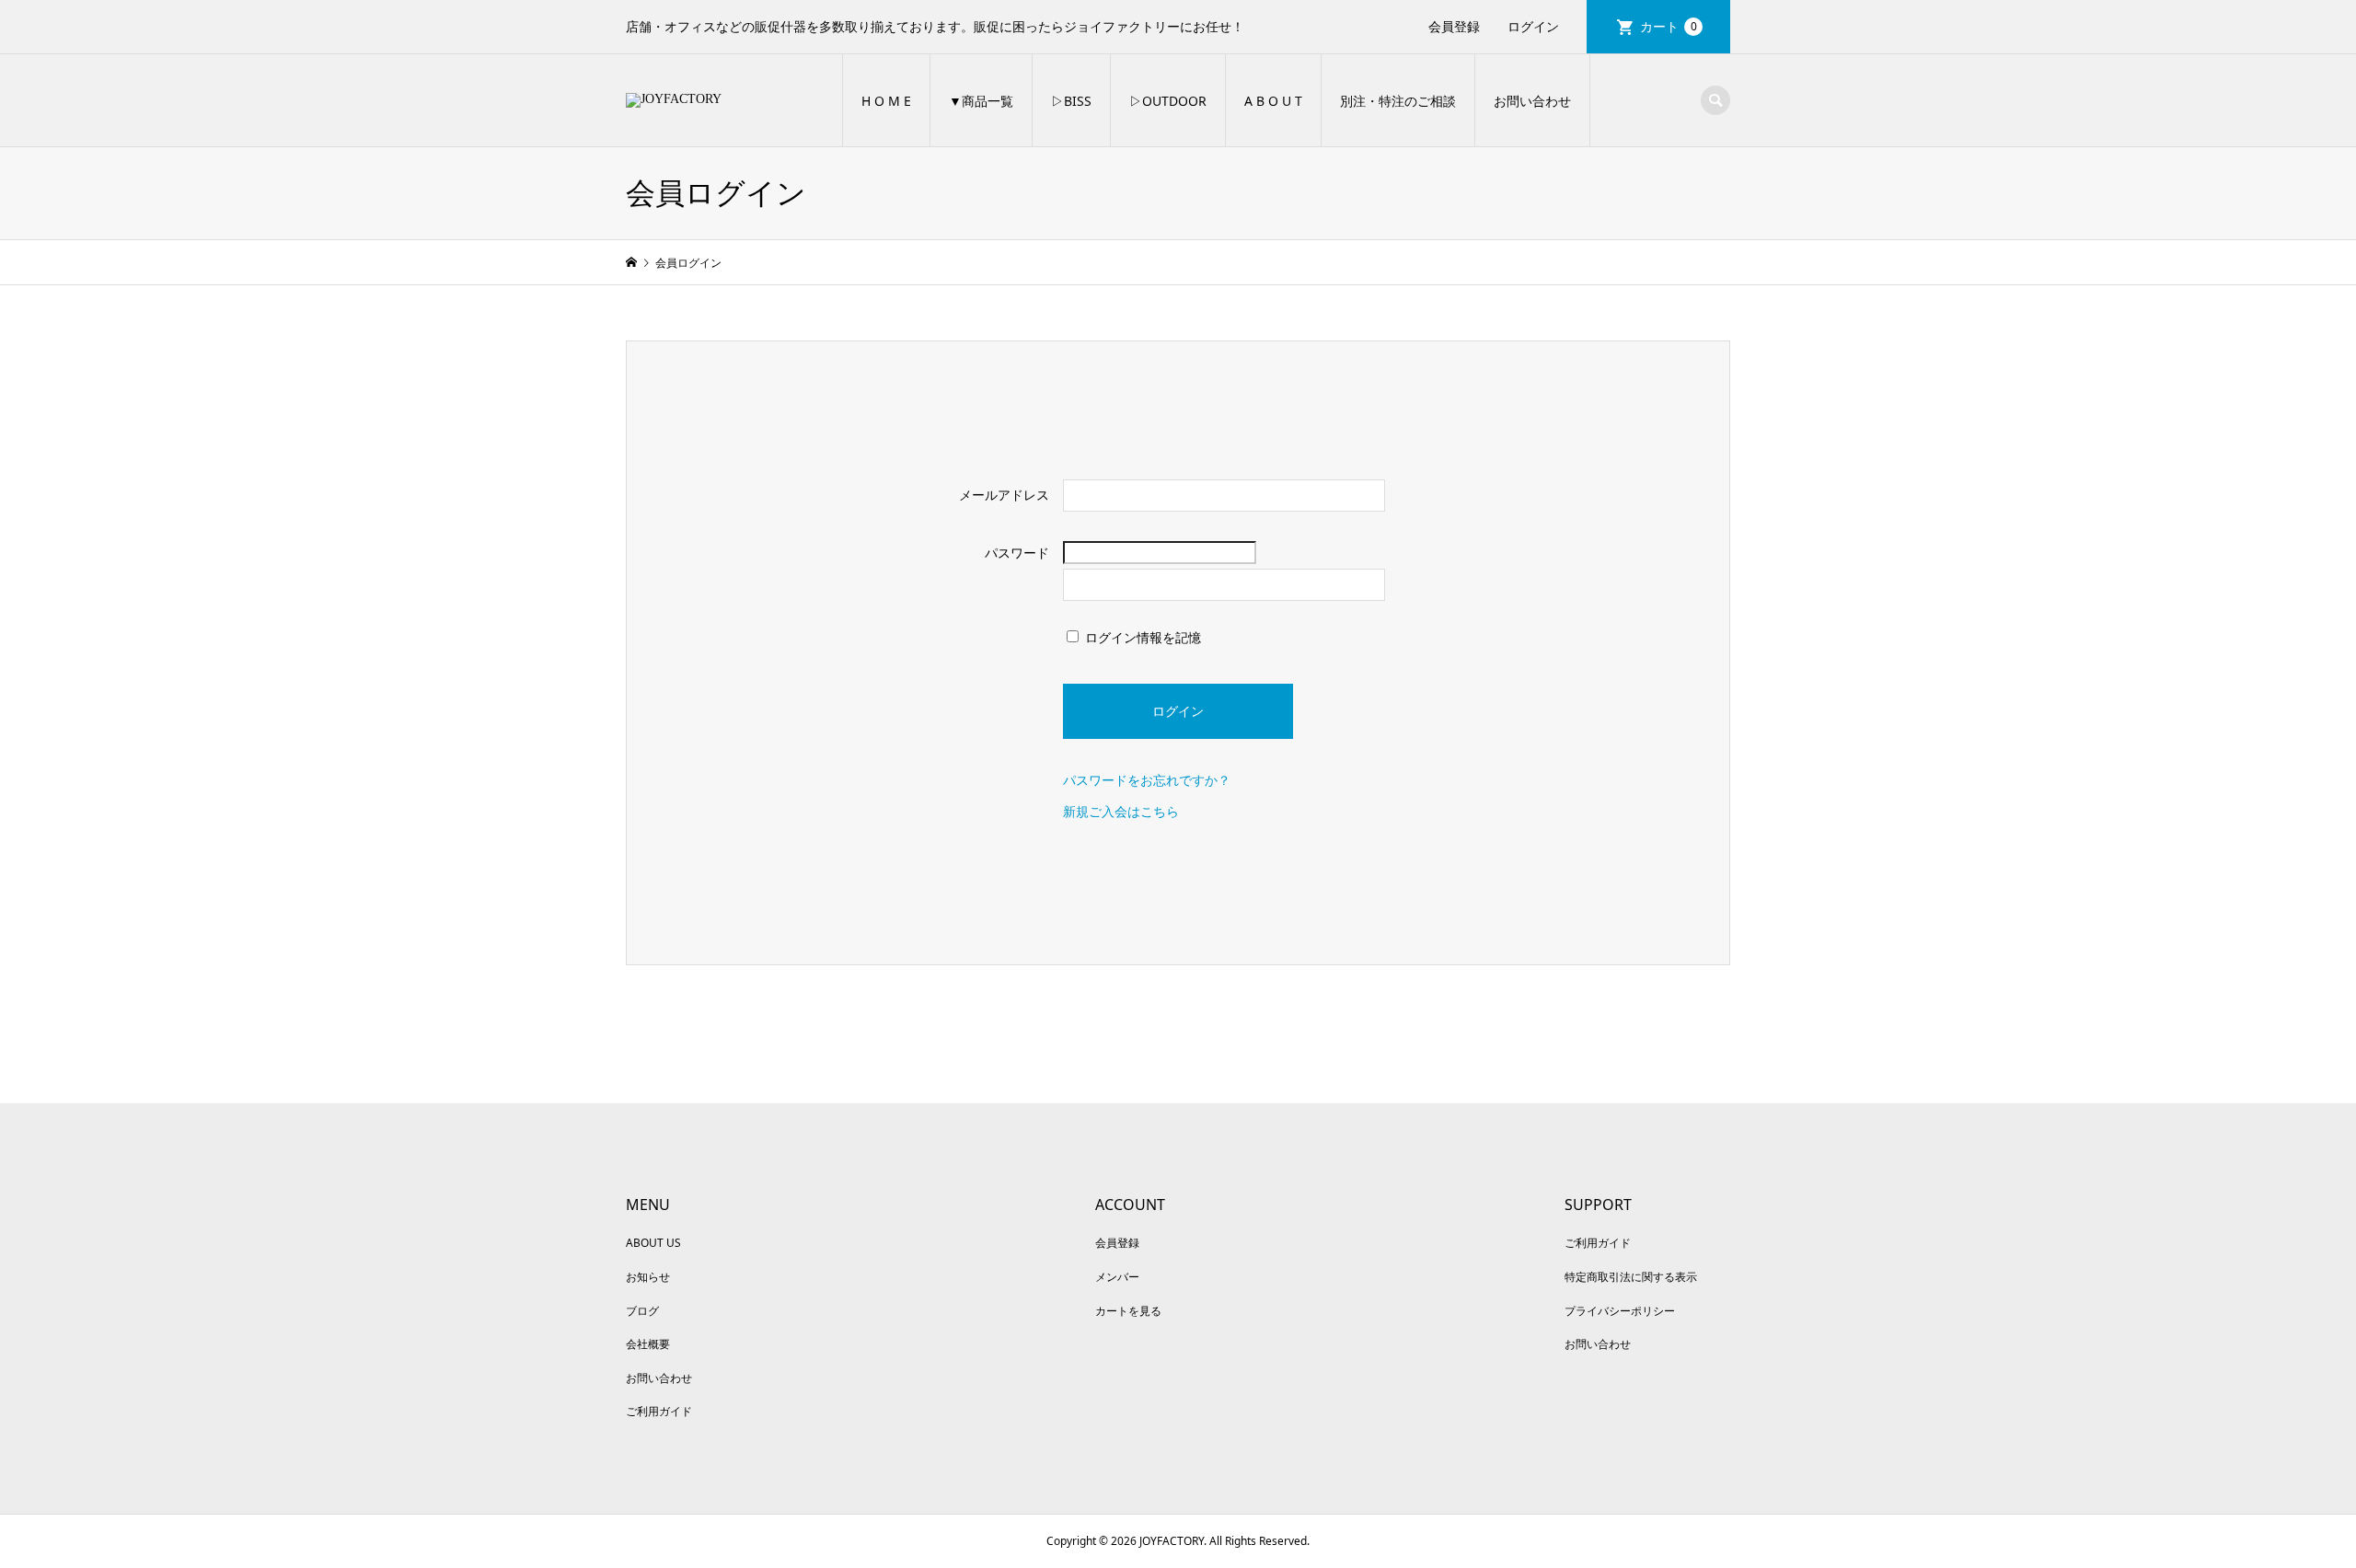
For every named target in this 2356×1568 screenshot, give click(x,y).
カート (1669, 26)
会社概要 (648, 1344)
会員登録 (1454, 26)
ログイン (1533, 26)
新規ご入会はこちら (1121, 811)
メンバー (1117, 1277)
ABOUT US (653, 1243)
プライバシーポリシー (1620, 1311)
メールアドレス (1004, 495)
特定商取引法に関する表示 (1631, 1277)
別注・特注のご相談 (1398, 101)
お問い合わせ (1532, 101)
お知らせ (648, 1277)
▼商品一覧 (981, 101)
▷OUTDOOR (1168, 101)
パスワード (1017, 553)
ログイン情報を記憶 (1141, 637)
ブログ (642, 1311)
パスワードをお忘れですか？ (1147, 780)
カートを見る (1128, 1311)
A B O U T (1273, 101)
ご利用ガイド (659, 1411)
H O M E (886, 101)
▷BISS (1071, 101)
